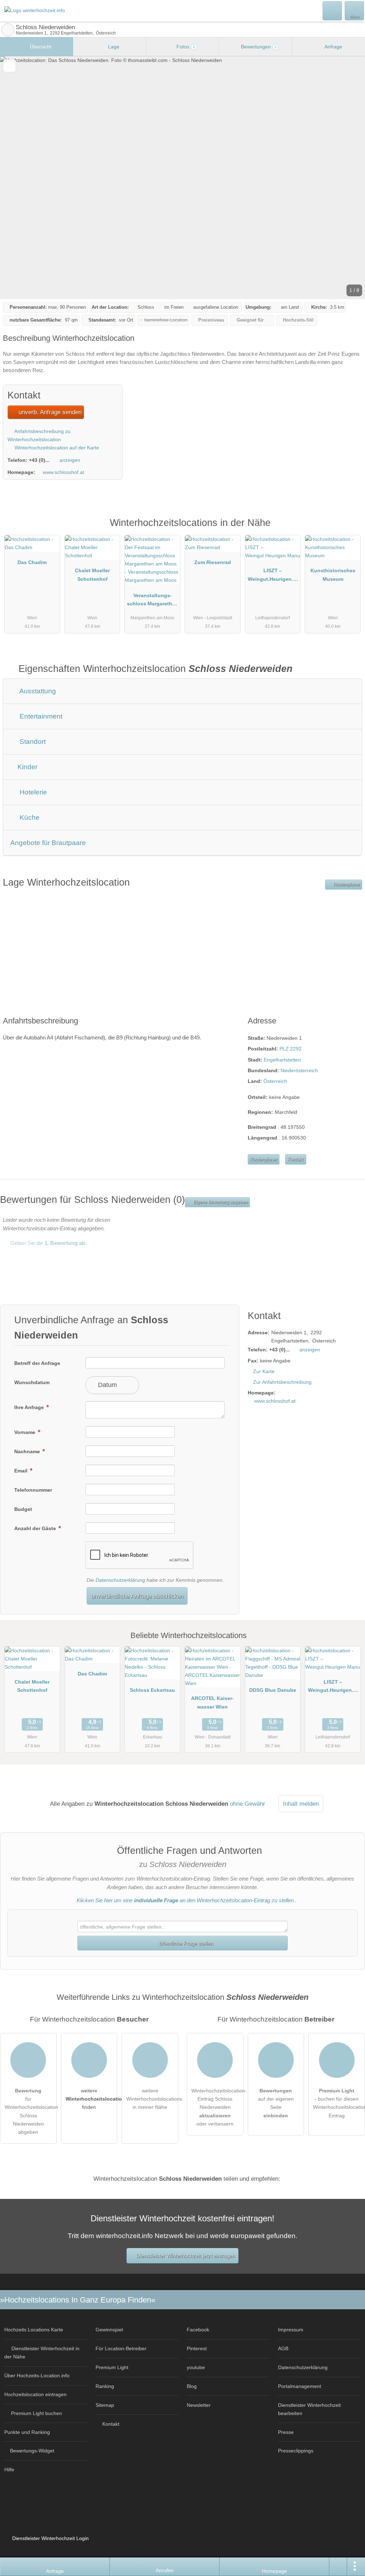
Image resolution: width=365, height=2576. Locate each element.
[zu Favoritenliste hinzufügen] (9, 66)
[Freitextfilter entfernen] (333, 10)
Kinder (27, 767)
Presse (286, 2432)
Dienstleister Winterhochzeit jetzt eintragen (186, 2256)
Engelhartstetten (282, 1060)
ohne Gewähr (248, 1804)
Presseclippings (296, 2451)
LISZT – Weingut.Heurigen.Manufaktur (273, 576)
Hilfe (9, 2470)
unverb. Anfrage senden (49, 412)
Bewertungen (258, 47)
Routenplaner (346, 885)
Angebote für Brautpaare (48, 843)
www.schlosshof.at (63, 472)
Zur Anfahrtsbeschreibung (282, 1382)
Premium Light (350, 530)
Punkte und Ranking (27, 2432)
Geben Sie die (48, 1243)
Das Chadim (32, 562)
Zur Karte (264, 1371)
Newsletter (199, 2405)
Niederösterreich (299, 1070)
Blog (192, 2386)
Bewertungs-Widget (32, 2451)
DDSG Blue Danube (273, 1690)
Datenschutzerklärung (120, 1580)
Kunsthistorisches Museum (333, 575)
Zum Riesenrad (213, 562)
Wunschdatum (32, 1382)
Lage (113, 47)
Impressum (291, 2330)
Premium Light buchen (37, 2413)
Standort (32, 742)
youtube (196, 2367)
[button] (182, 178)
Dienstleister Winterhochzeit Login (50, 2538)
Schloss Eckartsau (152, 1690)
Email (22, 1471)
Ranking (105, 2386)
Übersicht (40, 47)
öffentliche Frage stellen (185, 1943)
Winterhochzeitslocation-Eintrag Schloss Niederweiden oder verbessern (217, 2107)
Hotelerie (32, 792)
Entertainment (40, 716)
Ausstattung (37, 691)
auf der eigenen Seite (276, 2103)
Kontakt (296, 1159)
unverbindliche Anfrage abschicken (137, 1596)
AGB (283, 2348)
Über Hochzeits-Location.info (37, 2376)
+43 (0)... (39, 460)
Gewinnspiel (109, 2330)
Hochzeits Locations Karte (34, 2330)
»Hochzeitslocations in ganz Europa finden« (78, 2300)
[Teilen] (338, 2567)
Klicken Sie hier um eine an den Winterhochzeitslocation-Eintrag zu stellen (185, 1900)
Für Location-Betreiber (121, 2348)
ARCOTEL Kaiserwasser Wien (212, 1702)
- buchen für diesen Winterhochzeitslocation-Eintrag (339, 2103)
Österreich (275, 1081)
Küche (29, 817)
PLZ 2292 (291, 1049)
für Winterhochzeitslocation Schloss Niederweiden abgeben (31, 2111)
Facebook (198, 2330)
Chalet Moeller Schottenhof (92, 575)
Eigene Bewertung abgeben (220, 1202)
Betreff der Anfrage (37, 1363)
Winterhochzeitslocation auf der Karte (56, 448)
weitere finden (92, 2099)
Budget (23, 1509)
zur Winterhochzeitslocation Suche (8, 30)
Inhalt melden (301, 1804)
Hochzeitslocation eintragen (35, 2394)
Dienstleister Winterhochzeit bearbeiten (309, 2409)
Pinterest (197, 2348)
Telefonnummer (33, 1490)
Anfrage (333, 47)
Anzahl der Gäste (36, 1528)
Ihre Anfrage (30, 1407)
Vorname (25, 1432)
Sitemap (105, 2405)
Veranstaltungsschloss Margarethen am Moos (153, 601)
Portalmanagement (300, 2386)
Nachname (28, 1451)
